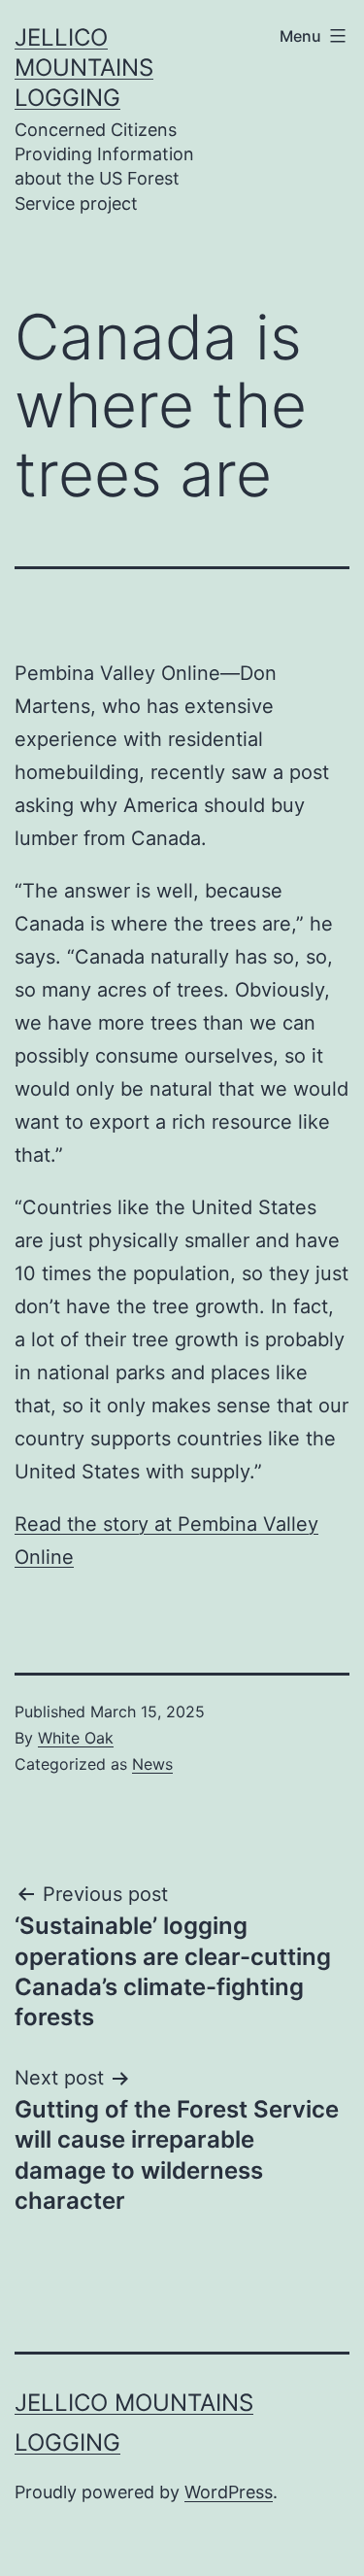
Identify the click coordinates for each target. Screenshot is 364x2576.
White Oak (76, 1738)
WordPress (229, 2492)
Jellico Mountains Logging (84, 68)
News (152, 1764)
